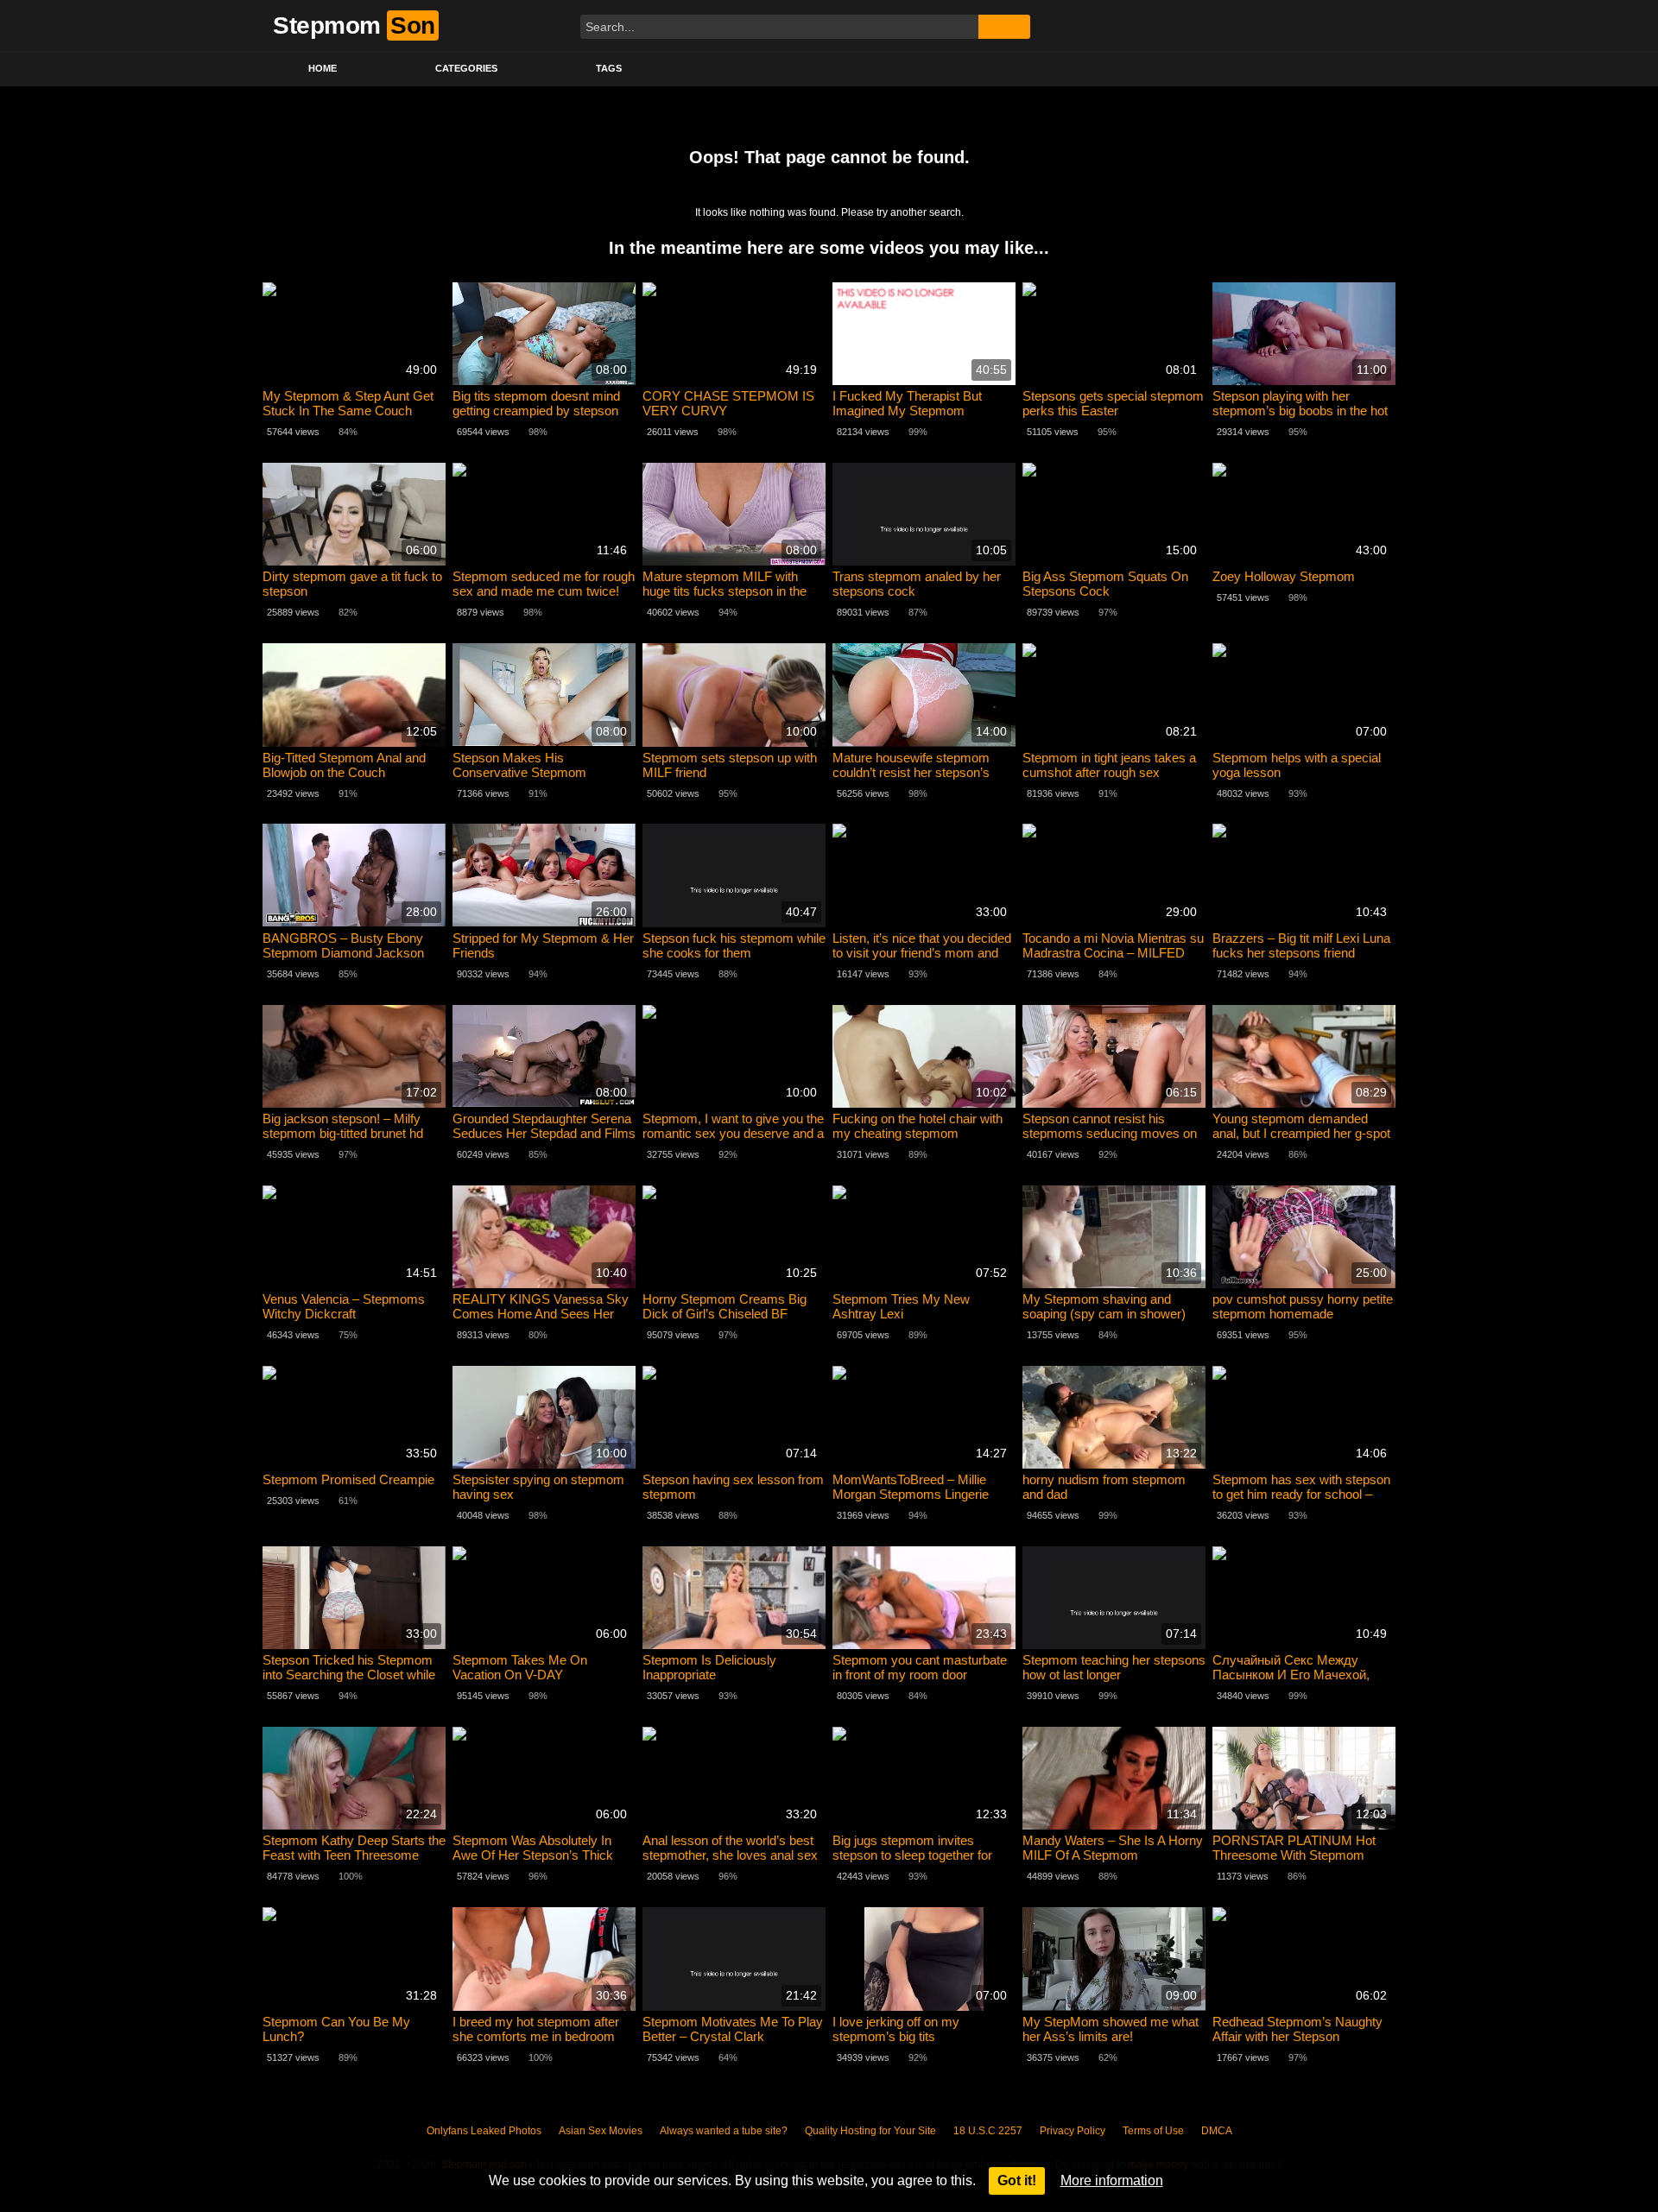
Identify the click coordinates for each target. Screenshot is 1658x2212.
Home (323, 68)
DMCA (1217, 2131)
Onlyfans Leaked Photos (484, 2131)
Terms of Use (1153, 2131)
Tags (609, 68)
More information (1112, 2180)
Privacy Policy (1073, 2131)
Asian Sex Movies (601, 2131)
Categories (466, 68)
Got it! (1017, 2180)
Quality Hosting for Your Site (870, 2131)
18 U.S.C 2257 (988, 2131)
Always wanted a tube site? (724, 2131)
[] (1004, 27)
